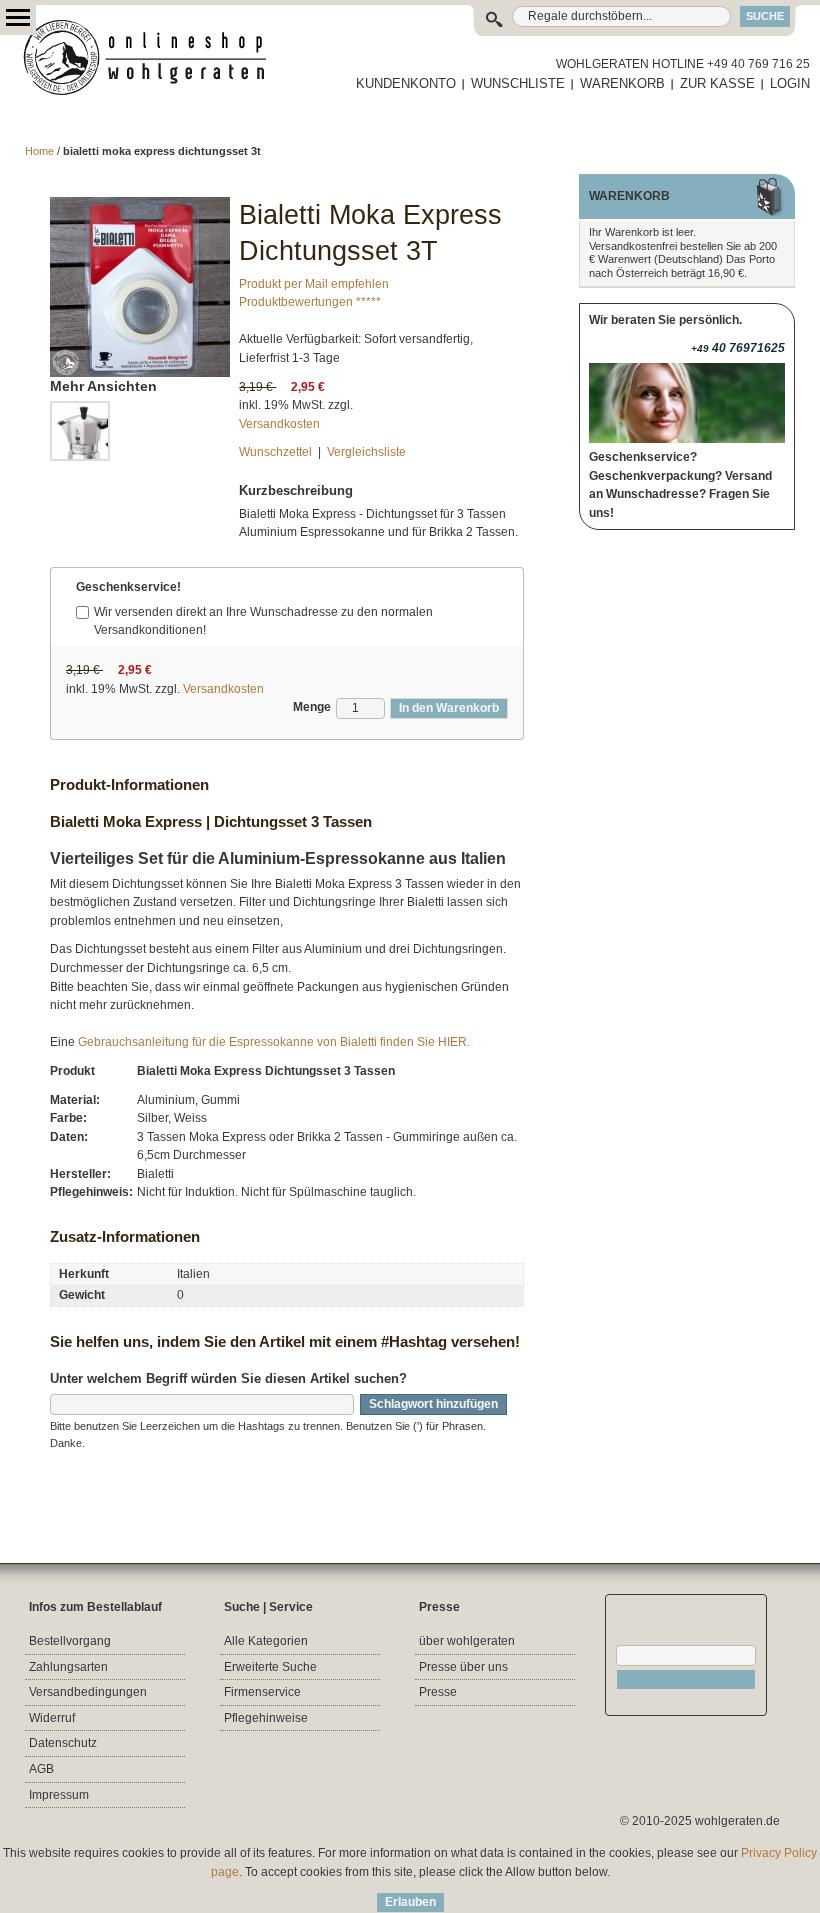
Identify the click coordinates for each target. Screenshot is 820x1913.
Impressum (59, 1795)
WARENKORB (622, 83)
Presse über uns (463, 1667)
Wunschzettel (275, 452)
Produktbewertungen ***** (310, 302)
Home (39, 151)
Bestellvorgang (70, 1641)
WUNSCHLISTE (518, 83)
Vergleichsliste (366, 452)
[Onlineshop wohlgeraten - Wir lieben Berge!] (152, 58)
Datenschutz (63, 1743)
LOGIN (790, 83)
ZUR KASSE (717, 83)
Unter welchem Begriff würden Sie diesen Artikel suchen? (228, 1378)
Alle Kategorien (266, 1641)
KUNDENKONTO (406, 83)
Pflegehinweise (266, 1718)
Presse (438, 1692)
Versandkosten (279, 424)
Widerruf (52, 1718)
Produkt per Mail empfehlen (314, 284)
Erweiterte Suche (270, 1667)
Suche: (498, 16)
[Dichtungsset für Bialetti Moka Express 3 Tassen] (140, 206)
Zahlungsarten (68, 1667)
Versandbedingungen (88, 1692)
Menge (312, 707)
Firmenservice (262, 1692)
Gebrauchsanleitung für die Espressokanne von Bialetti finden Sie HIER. (274, 1042)
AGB (41, 1769)
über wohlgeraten (467, 1641)
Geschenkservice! (128, 587)
